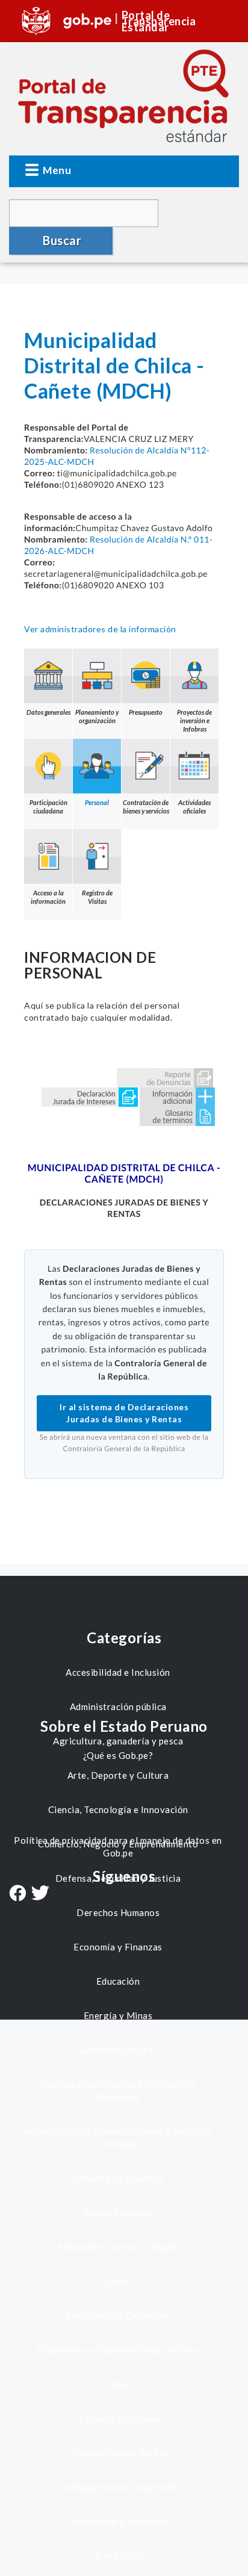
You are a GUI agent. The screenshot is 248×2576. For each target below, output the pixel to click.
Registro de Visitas (97, 897)
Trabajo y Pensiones (118, 2418)
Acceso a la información (48, 897)
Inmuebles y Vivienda (118, 2178)
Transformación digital (118, 2453)
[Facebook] (17, 1894)
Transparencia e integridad (118, 2487)
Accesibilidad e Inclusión (118, 1672)
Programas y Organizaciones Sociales (118, 2350)
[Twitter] (40, 1894)
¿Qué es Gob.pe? (118, 1755)
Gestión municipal (118, 2050)
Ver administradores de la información (100, 629)
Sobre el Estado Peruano (124, 1726)
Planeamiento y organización (97, 716)
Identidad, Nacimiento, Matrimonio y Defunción (118, 2090)
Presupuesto (146, 712)
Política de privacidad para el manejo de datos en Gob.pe (118, 1846)
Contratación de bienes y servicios (146, 807)
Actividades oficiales (194, 807)
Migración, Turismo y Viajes (118, 2247)
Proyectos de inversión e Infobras (194, 720)
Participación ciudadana (48, 807)
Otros (118, 2281)
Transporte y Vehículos (118, 2521)
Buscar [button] (62, 240)
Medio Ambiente (118, 2212)
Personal (97, 802)
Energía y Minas (118, 2015)
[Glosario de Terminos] (177, 1115)
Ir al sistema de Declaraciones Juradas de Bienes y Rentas (124, 1413)
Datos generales (48, 712)
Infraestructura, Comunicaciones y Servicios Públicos (118, 2137)
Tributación (118, 2556)
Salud (118, 2384)
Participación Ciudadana (118, 2315)
